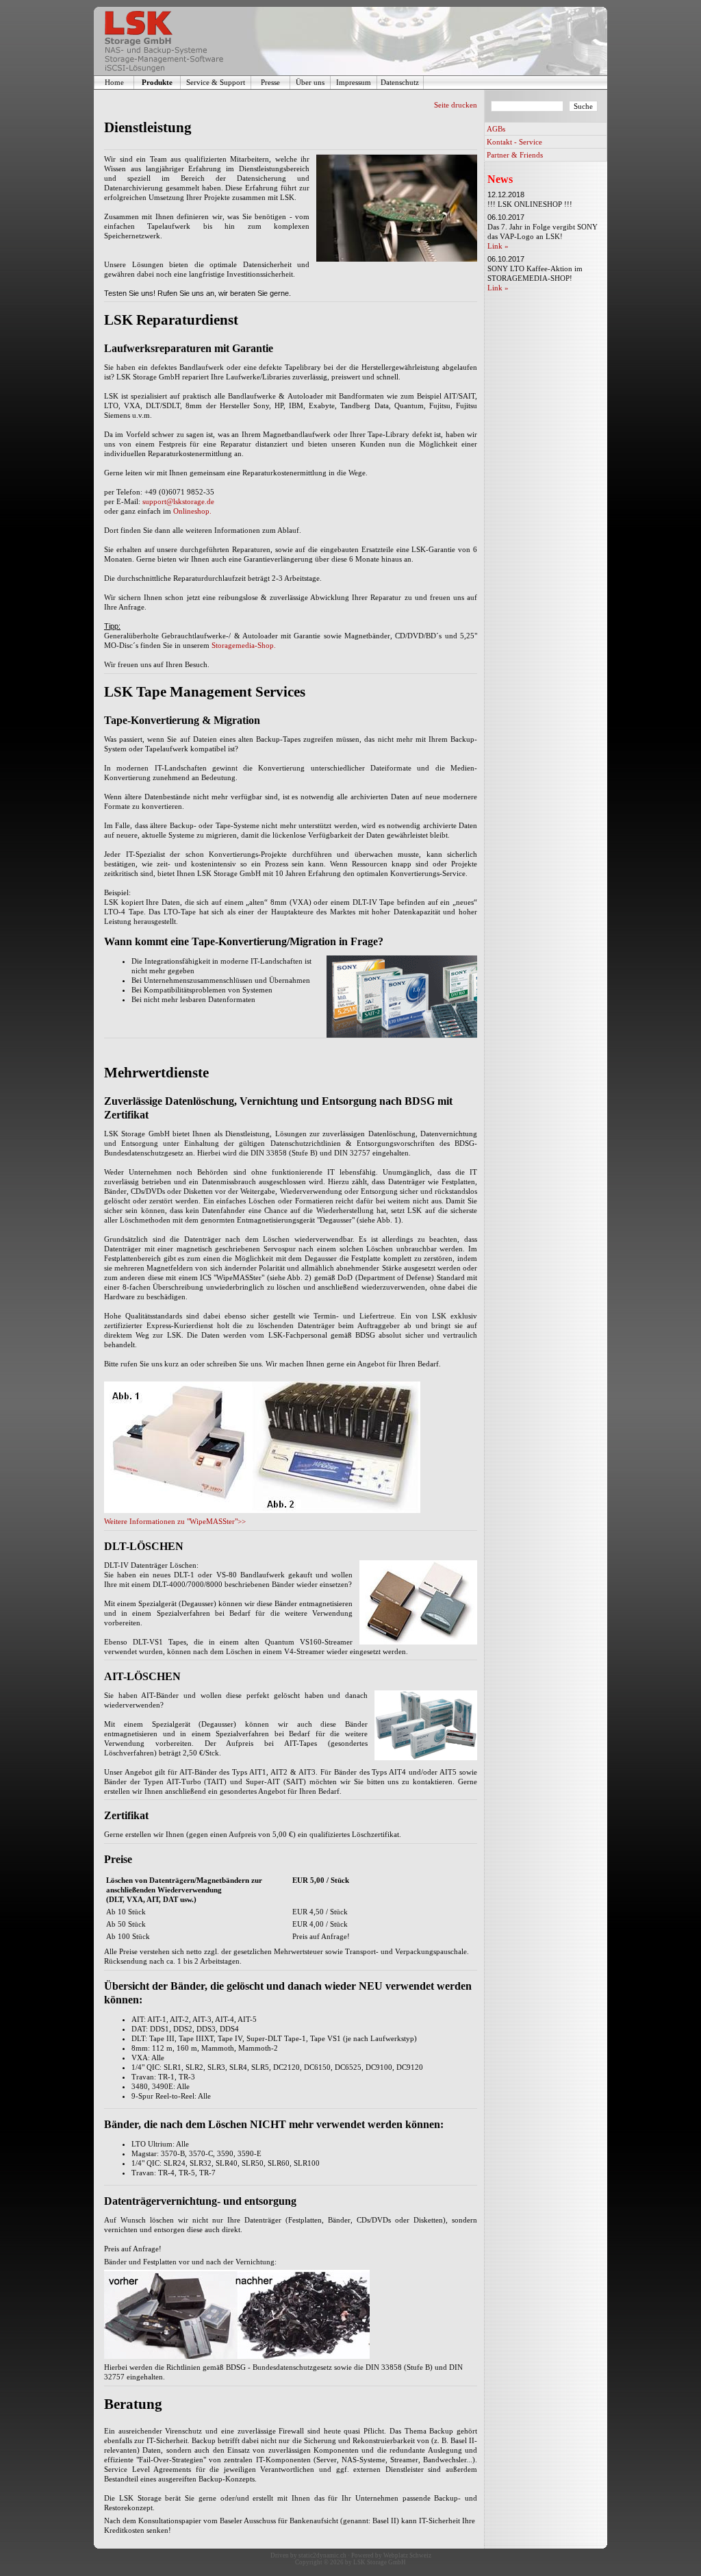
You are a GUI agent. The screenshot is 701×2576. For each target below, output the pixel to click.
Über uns (310, 82)
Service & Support (216, 82)
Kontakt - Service (514, 142)
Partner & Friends (515, 155)
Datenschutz (400, 82)
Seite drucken (456, 105)
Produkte (157, 82)
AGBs (496, 129)
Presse (270, 82)
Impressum (354, 82)
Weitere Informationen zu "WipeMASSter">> (175, 1521)
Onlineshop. (192, 511)
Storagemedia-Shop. (244, 645)
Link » (498, 246)
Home (114, 82)
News (500, 179)
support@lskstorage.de (178, 501)
